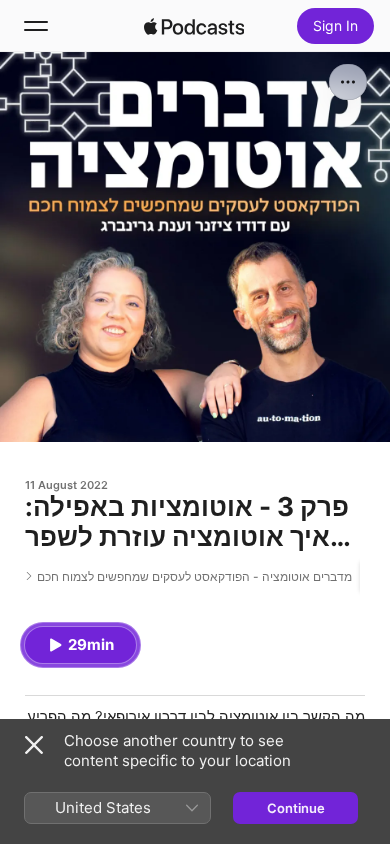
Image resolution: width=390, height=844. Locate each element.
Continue (296, 808)
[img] (194, 26)
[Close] (34, 745)
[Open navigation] (36, 26)
